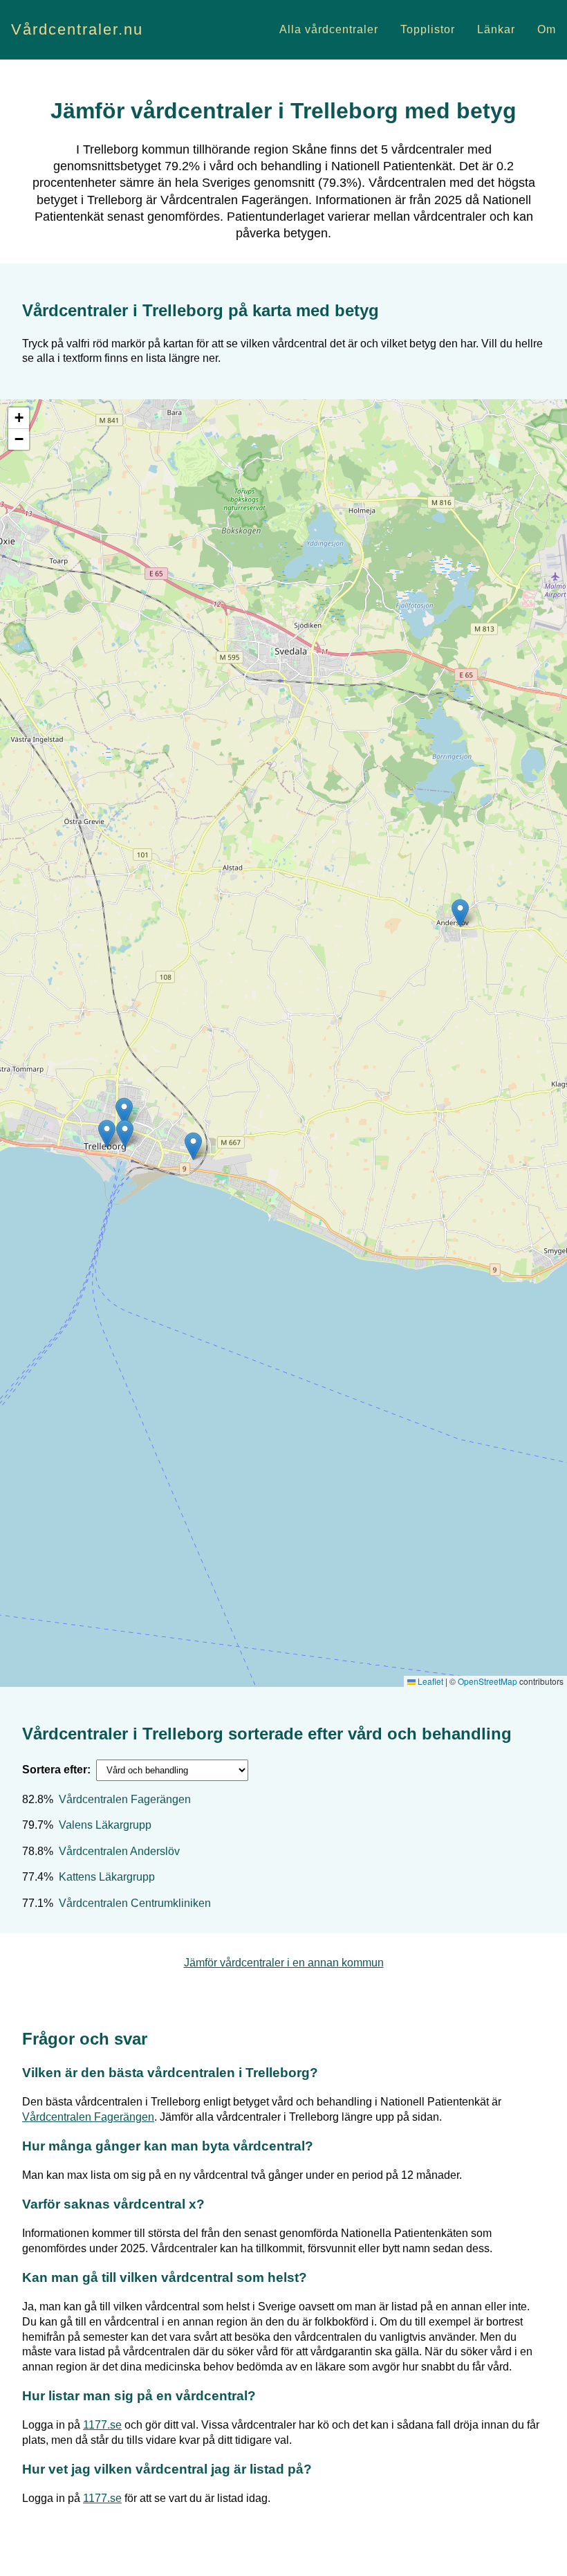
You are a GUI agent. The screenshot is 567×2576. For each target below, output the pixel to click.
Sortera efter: (56, 1770)
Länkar (496, 29)
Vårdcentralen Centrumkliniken (135, 1903)
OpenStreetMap (487, 1681)
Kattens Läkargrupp (107, 1877)
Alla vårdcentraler (329, 29)
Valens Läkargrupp (105, 1825)
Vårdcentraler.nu (77, 29)
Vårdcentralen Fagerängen (125, 1799)
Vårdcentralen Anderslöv (119, 1851)
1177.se (102, 2425)
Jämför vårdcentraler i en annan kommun (284, 1963)
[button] (193, 1146)
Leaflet (429, 1681)
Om (547, 29)
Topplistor (428, 29)
